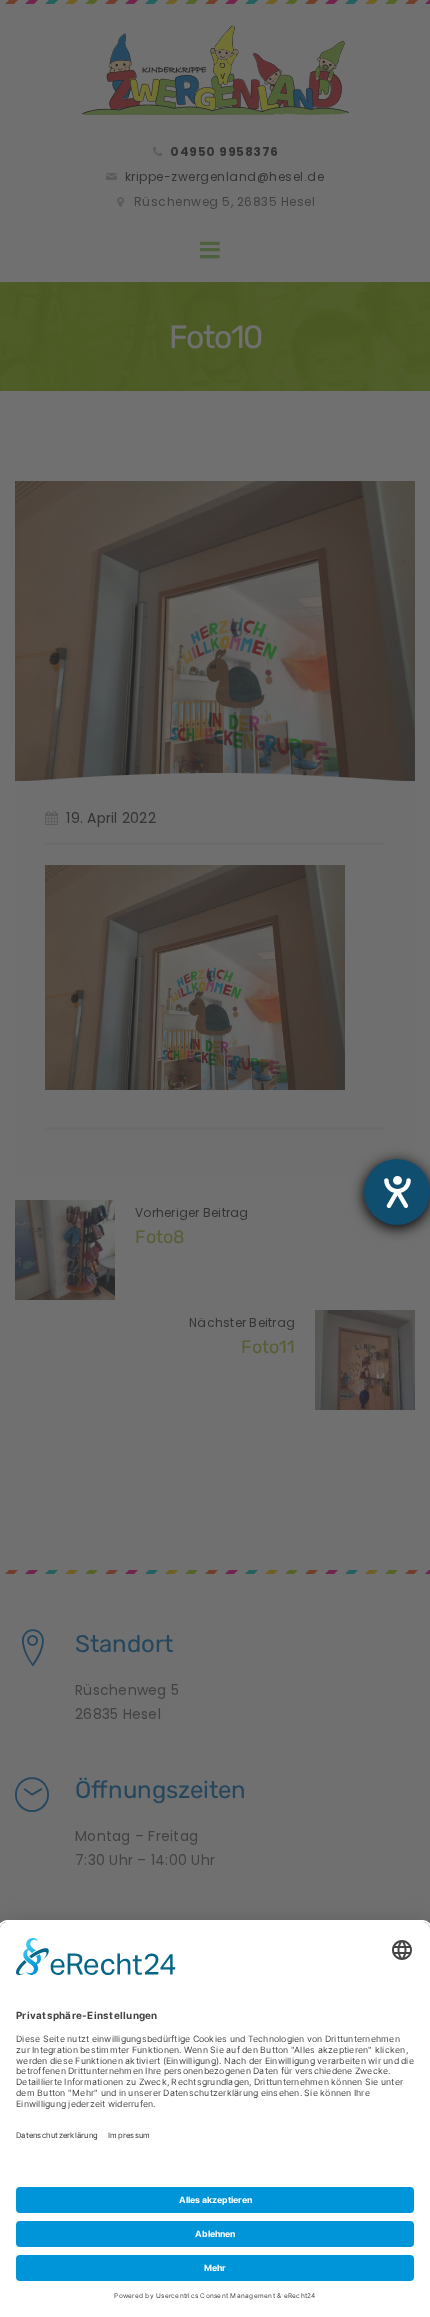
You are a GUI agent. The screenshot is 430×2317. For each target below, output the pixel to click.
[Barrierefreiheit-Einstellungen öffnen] (397, 1192)
